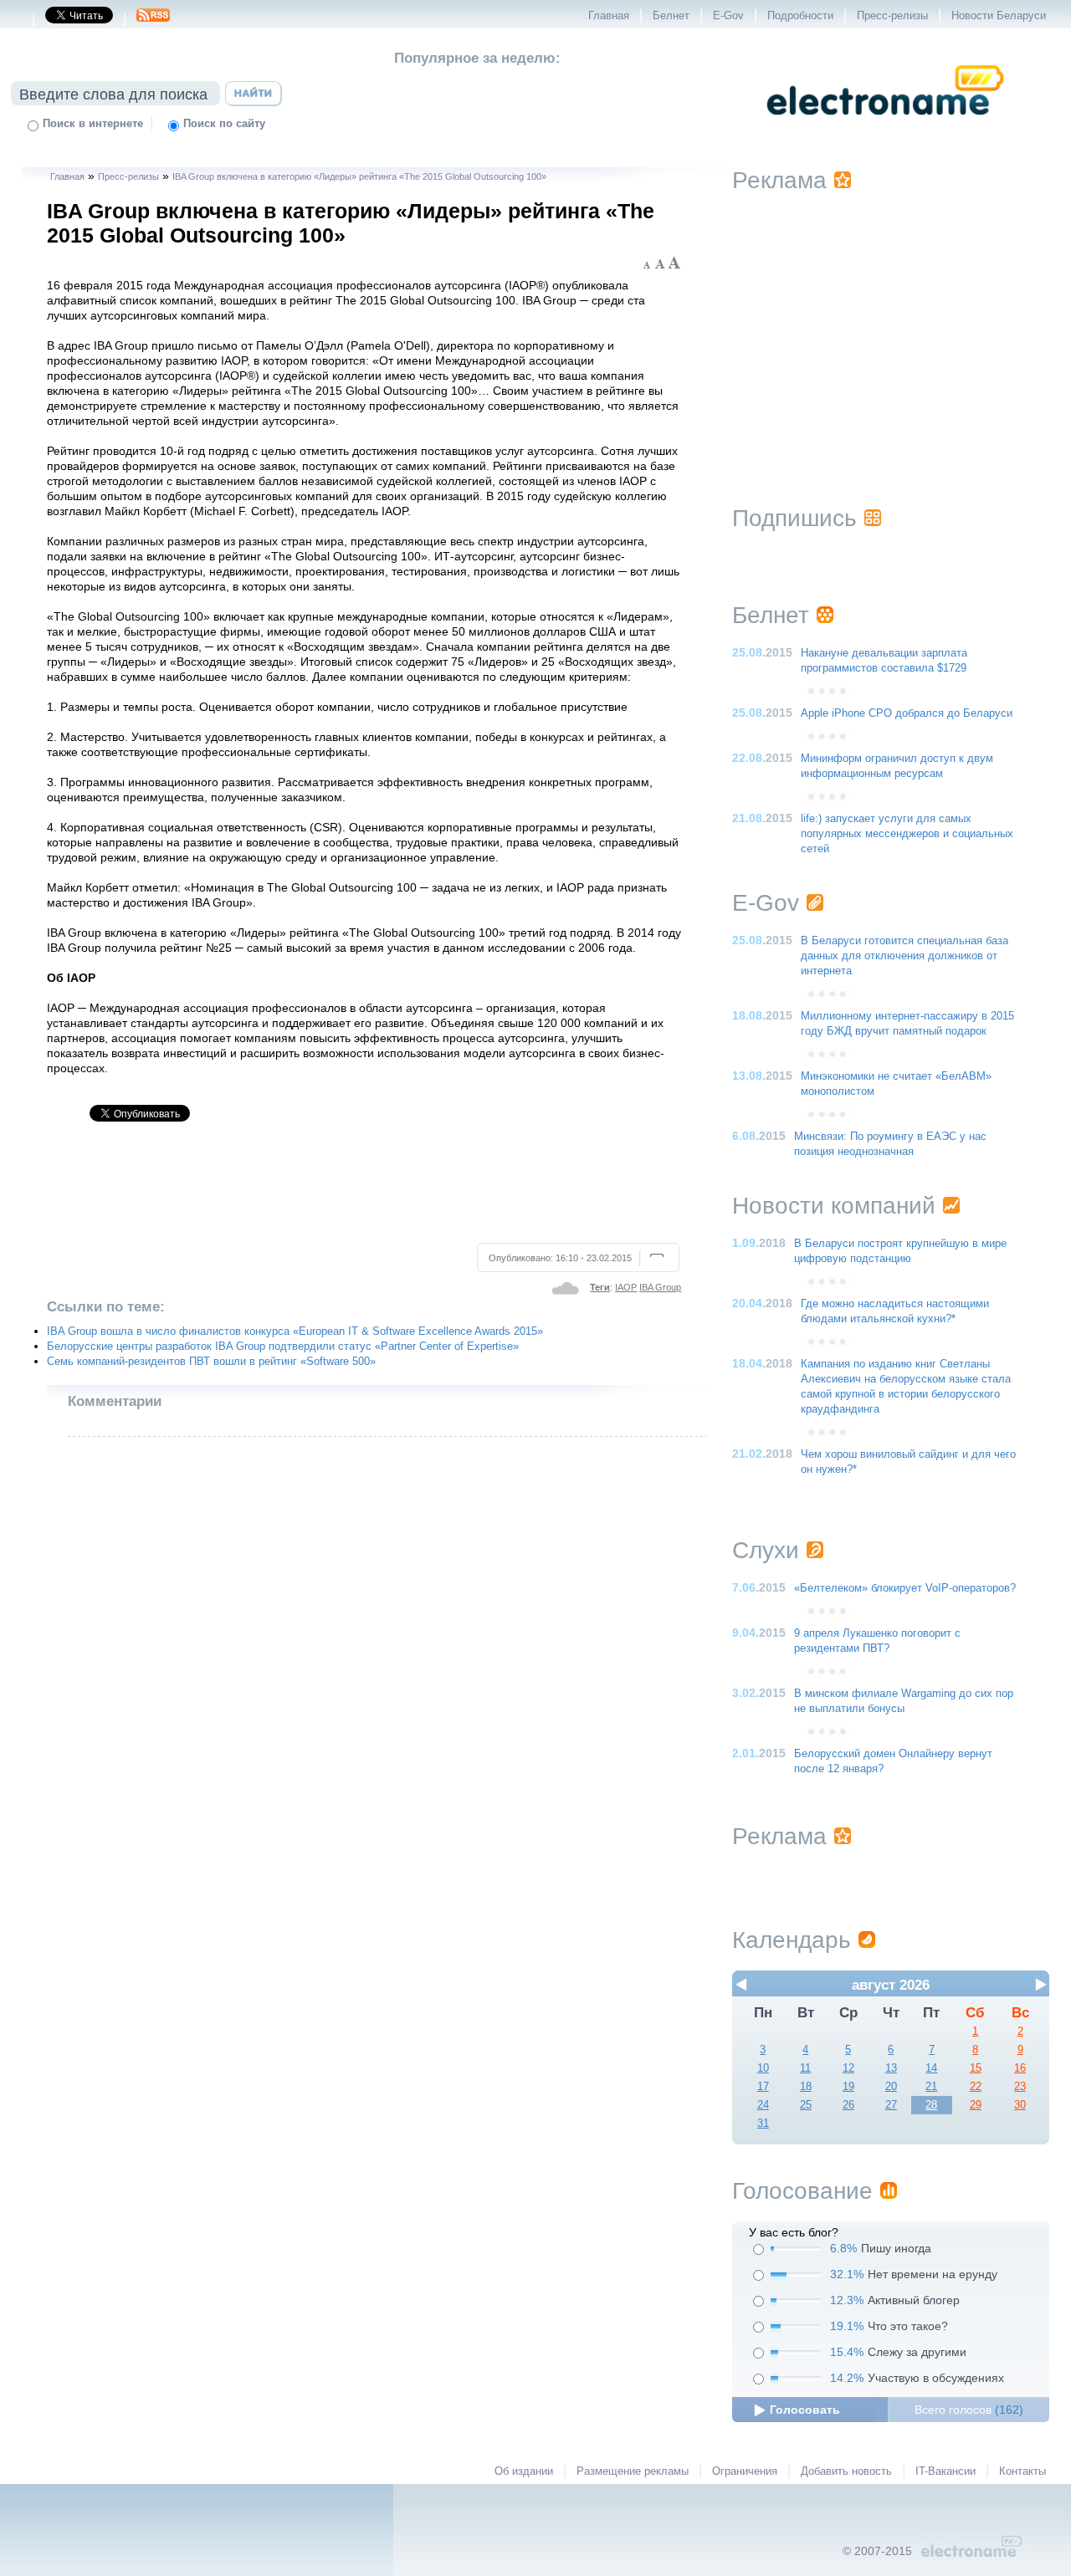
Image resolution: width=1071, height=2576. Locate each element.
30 (1020, 2105)
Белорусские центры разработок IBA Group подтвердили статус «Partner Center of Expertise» (283, 1347)
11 (805, 2068)
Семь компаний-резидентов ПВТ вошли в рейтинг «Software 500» (211, 1362)
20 (891, 2087)
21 (931, 2087)
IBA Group (660, 1287)
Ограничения (745, 2471)
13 (891, 2068)
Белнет (671, 16)
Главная (609, 16)
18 (806, 2087)
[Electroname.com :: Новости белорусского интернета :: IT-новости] (885, 126)
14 (931, 2068)
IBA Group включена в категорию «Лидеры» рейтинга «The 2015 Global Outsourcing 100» (359, 176)
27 (891, 2105)
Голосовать (805, 2410)
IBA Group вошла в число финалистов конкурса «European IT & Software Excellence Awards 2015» (295, 1331)
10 (763, 2068)
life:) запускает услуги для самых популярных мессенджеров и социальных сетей (907, 834)
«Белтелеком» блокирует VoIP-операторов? (905, 1588)
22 (976, 2087)
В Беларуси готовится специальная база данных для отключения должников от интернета (904, 956)
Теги (600, 1287)
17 (763, 2087)
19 (848, 2087)
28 (931, 2105)
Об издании (524, 2471)
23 (1020, 2087)
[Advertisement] (364, 1189)
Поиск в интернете (93, 124)
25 (806, 2105)
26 (848, 2105)
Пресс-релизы (892, 16)
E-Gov (728, 16)
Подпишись (794, 518)
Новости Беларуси (999, 16)
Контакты (1022, 2471)
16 (1020, 2068)
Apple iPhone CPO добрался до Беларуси (907, 713)
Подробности (800, 16)
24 (763, 2105)
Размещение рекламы (633, 2471)
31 (763, 2124)
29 (976, 2105)
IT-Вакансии (945, 2471)
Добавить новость (846, 2471)
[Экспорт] (153, 20)
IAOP (626, 1287)
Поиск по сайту (224, 124)
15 (976, 2068)
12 (848, 2068)
